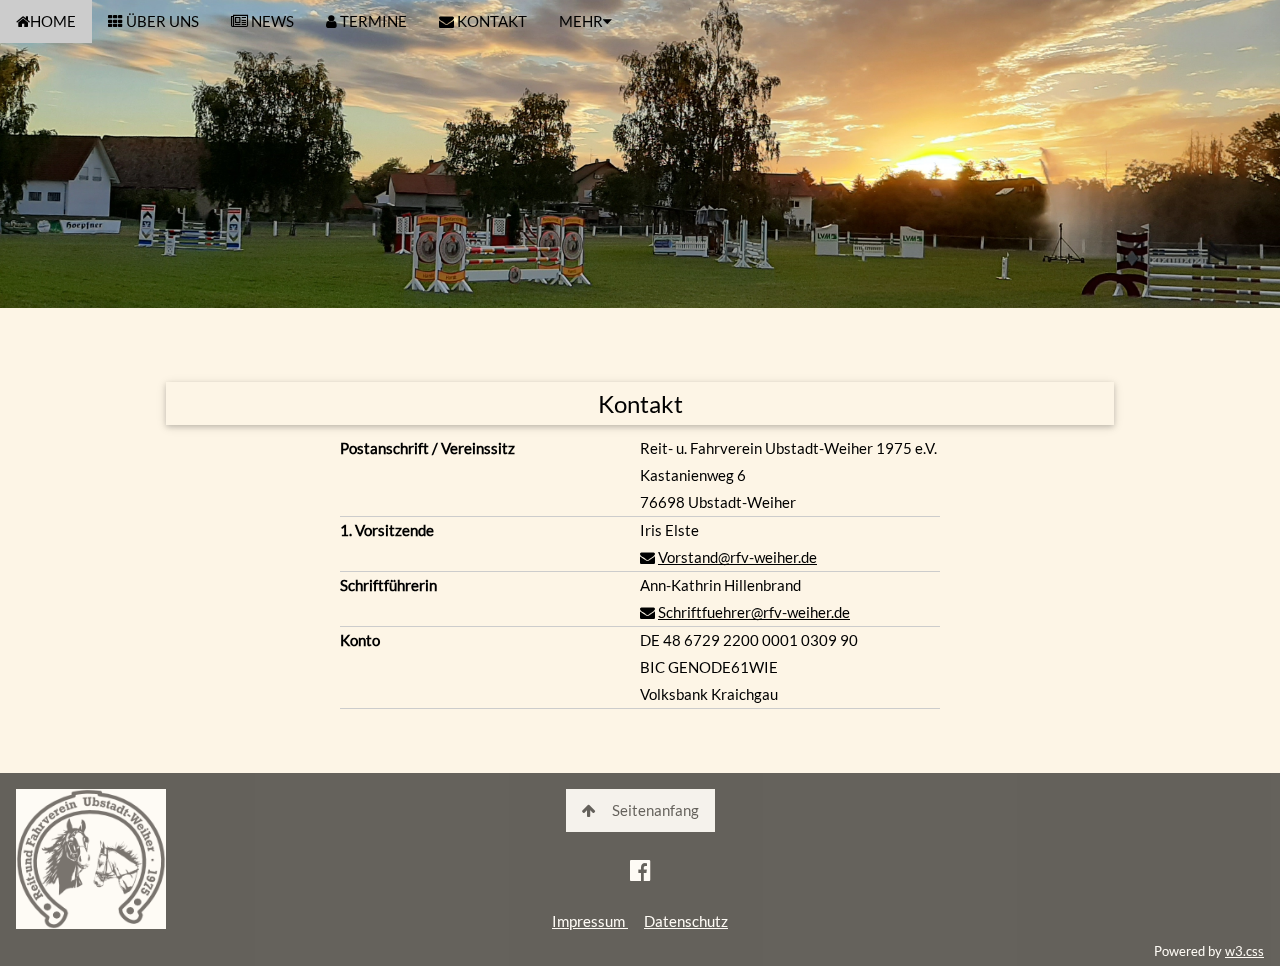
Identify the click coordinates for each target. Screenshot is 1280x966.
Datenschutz (686, 921)
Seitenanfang (655, 810)
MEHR (581, 21)
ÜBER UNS (161, 21)
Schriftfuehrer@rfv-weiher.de (754, 612)
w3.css (1244, 951)
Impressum (590, 921)
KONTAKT (490, 21)
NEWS (271, 21)
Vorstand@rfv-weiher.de (737, 557)
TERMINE (372, 21)
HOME (53, 21)
